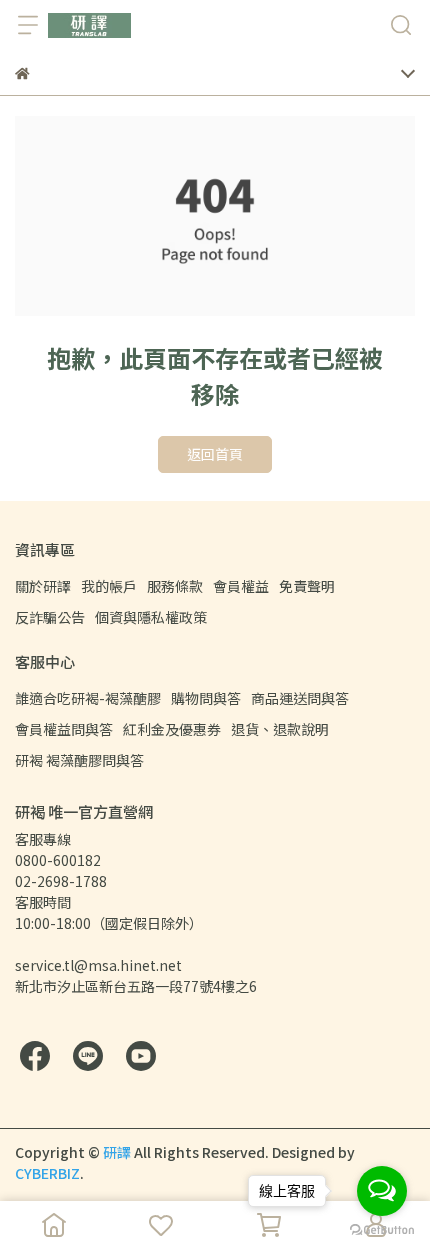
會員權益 (241, 586)
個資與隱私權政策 (151, 617)
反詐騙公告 (50, 617)
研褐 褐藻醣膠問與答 (79, 760)
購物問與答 (206, 698)
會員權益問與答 (64, 729)
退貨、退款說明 (280, 729)
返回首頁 (215, 454)
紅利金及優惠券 (172, 729)
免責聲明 (307, 586)
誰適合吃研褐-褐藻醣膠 (88, 698)
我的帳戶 (109, 586)
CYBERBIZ (47, 1173)
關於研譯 (43, 586)
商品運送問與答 (300, 698)
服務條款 (175, 586)
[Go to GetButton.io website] (382, 1229)
